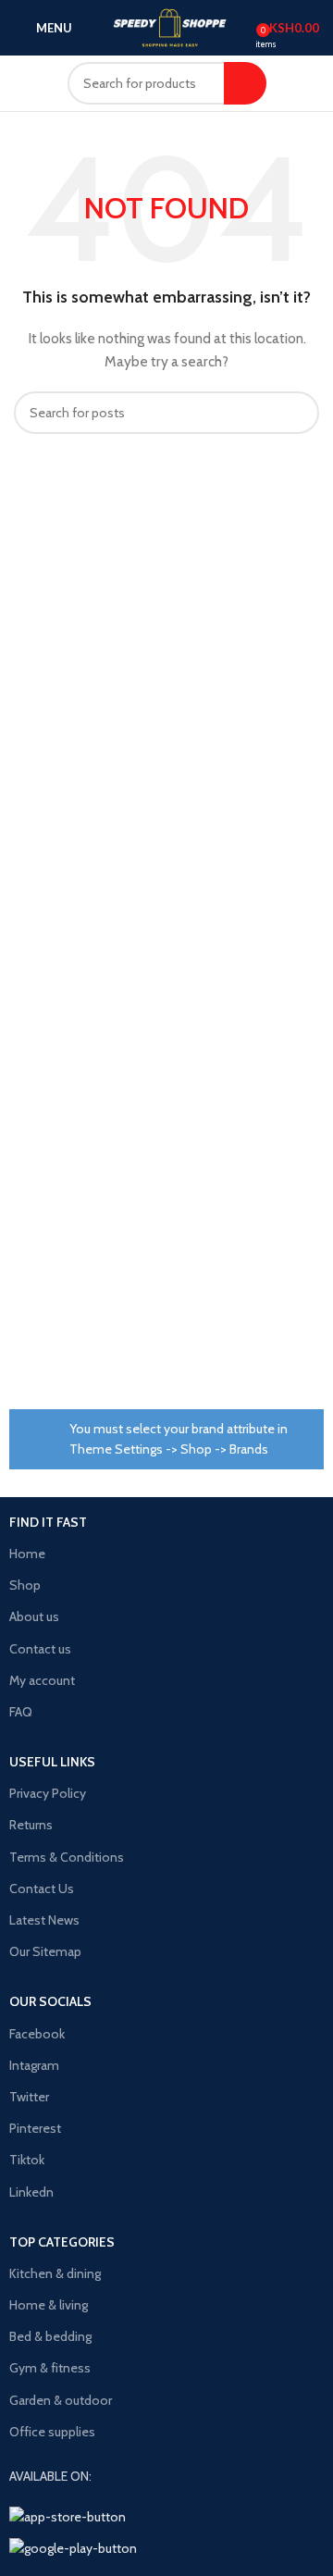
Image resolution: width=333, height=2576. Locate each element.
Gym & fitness (50, 2368)
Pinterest (35, 2128)
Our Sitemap (45, 1951)
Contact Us (42, 1889)
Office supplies (52, 2432)
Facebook (37, 2034)
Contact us (40, 1649)
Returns (31, 1825)
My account (42, 1680)
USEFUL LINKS (52, 1762)
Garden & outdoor (61, 2400)
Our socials (50, 2001)
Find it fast (48, 1522)
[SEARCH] (245, 83)
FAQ (21, 1712)
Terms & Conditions (67, 1857)
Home (27, 1554)
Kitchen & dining (55, 2273)
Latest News (44, 1920)
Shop (25, 1585)
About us (34, 1616)
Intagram (34, 2065)
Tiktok (27, 2160)
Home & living (49, 2305)
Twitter (29, 2097)
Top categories (62, 2242)
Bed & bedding (50, 2336)
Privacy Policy (48, 1793)
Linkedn (31, 2192)
